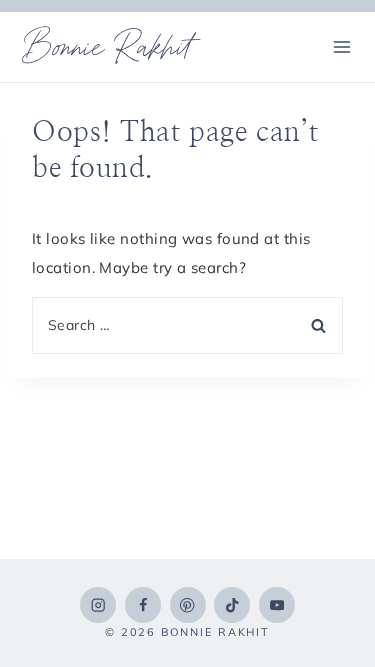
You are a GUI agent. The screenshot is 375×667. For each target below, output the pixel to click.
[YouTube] (277, 605)
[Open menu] (341, 46)
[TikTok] (232, 605)
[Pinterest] (188, 605)
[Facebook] (143, 605)
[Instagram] (98, 605)
